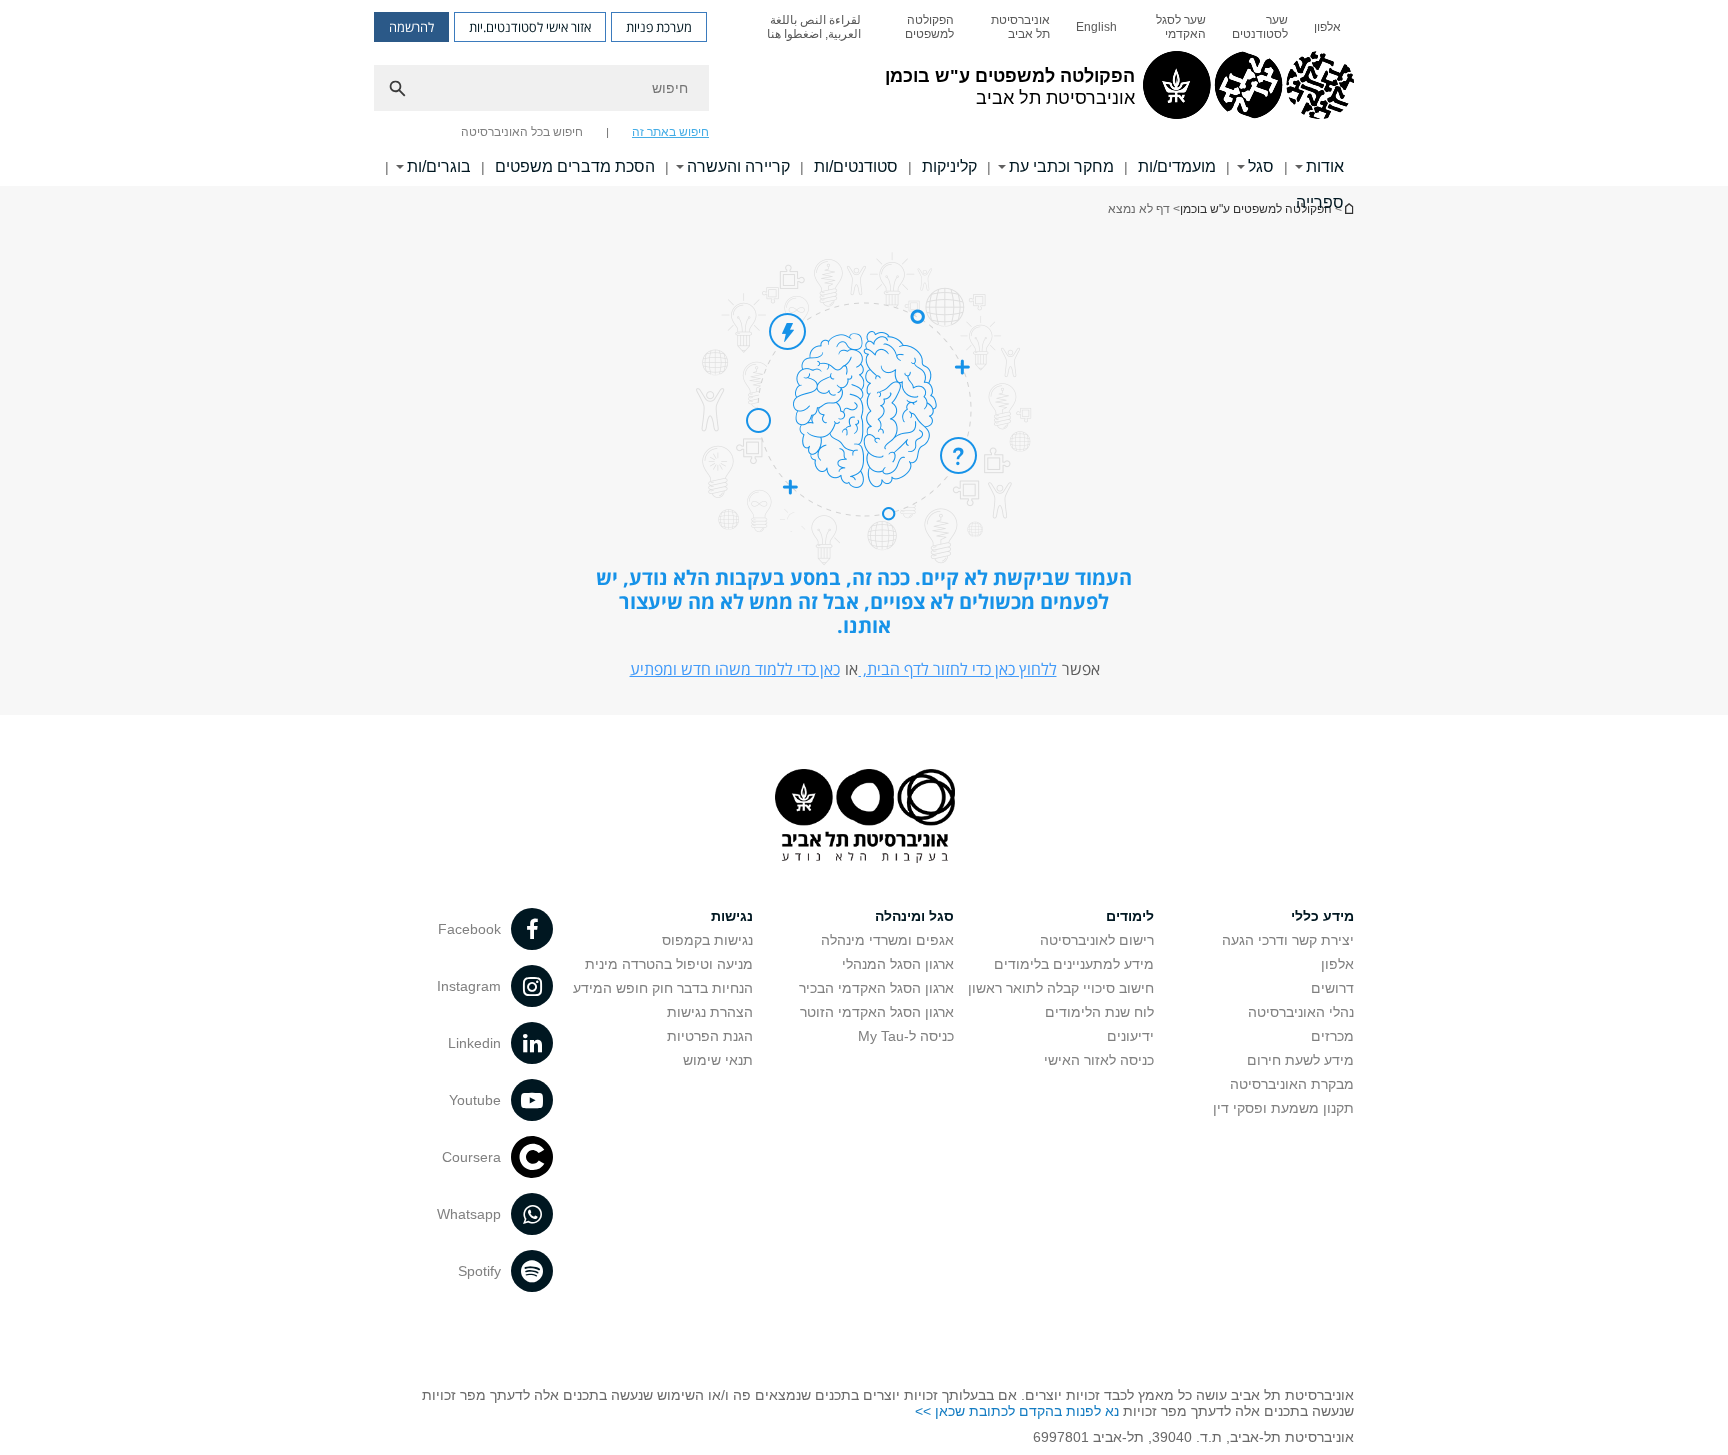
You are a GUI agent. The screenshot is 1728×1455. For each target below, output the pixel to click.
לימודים (1130, 916)
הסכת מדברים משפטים (575, 166)
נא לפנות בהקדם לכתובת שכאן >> (1017, 1411)
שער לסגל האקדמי (1181, 27)
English (1096, 27)
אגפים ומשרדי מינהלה (887, 940)
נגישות (732, 916)
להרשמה (411, 27)
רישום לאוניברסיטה (1097, 940)
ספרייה (1320, 202)
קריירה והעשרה (738, 166)
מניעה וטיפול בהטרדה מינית (669, 964)
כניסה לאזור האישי (1099, 1060)
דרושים (1332, 988)
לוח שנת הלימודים (1099, 1012)
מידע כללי (1322, 916)
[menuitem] (1327, 27)
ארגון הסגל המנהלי (898, 964)
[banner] (864, 93)
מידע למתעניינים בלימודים (1074, 964)
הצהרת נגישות (710, 1012)
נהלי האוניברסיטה (1301, 1012)
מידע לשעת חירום (1300, 1060)
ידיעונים (1130, 1036)
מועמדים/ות (1177, 166)
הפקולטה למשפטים (929, 27)
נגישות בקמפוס (707, 940)
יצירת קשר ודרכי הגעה (1288, 940)
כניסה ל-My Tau (906, 1036)
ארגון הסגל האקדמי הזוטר (877, 1012)
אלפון (1327, 27)
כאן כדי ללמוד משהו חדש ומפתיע (735, 669)
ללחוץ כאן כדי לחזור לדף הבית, (958, 669)
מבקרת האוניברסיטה (1292, 1084)
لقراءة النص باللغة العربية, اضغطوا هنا (814, 27)
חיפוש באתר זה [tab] (670, 132)
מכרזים (1332, 1036)
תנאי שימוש (718, 1060)
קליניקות (949, 166)
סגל (1261, 166)
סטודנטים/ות (856, 166)
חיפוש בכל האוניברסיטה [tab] (522, 132)
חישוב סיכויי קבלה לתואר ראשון (1061, 988)
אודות (1325, 166)
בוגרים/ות (439, 166)
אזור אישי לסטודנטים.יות (530, 27)
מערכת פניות (659, 27)
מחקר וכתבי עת (1061, 166)
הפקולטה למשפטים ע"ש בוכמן (1256, 209)
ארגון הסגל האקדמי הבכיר (876, 988)
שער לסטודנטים (1260, 27)
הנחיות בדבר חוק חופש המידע (663, 988)
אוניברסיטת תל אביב (1020, 27)
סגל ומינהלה (914, 916)
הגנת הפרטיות (710, 1036)
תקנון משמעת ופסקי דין (1283, 1108)
